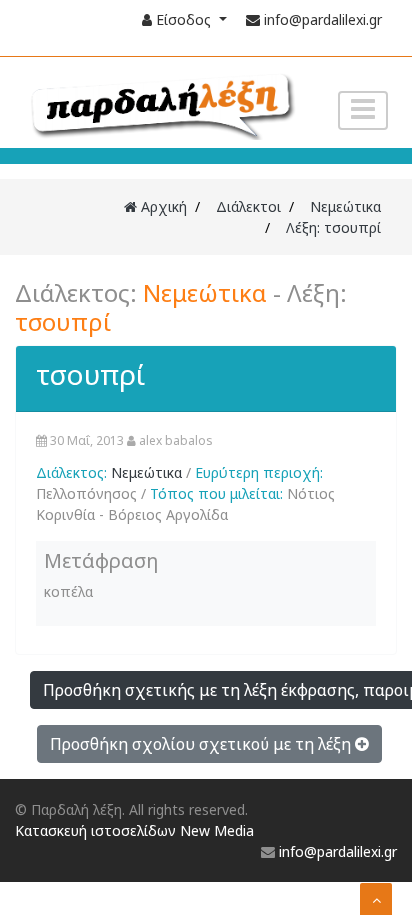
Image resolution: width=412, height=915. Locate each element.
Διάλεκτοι (248, 206)
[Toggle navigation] (363, 110)
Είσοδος (183, 19)
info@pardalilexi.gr (323, 19)
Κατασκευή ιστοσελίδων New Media (134, 830)
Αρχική (162, 206)
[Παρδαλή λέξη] (160, 104)
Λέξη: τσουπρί (333, 227)
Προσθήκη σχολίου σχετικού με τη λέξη (202, 744)
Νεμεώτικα (345, 206)
